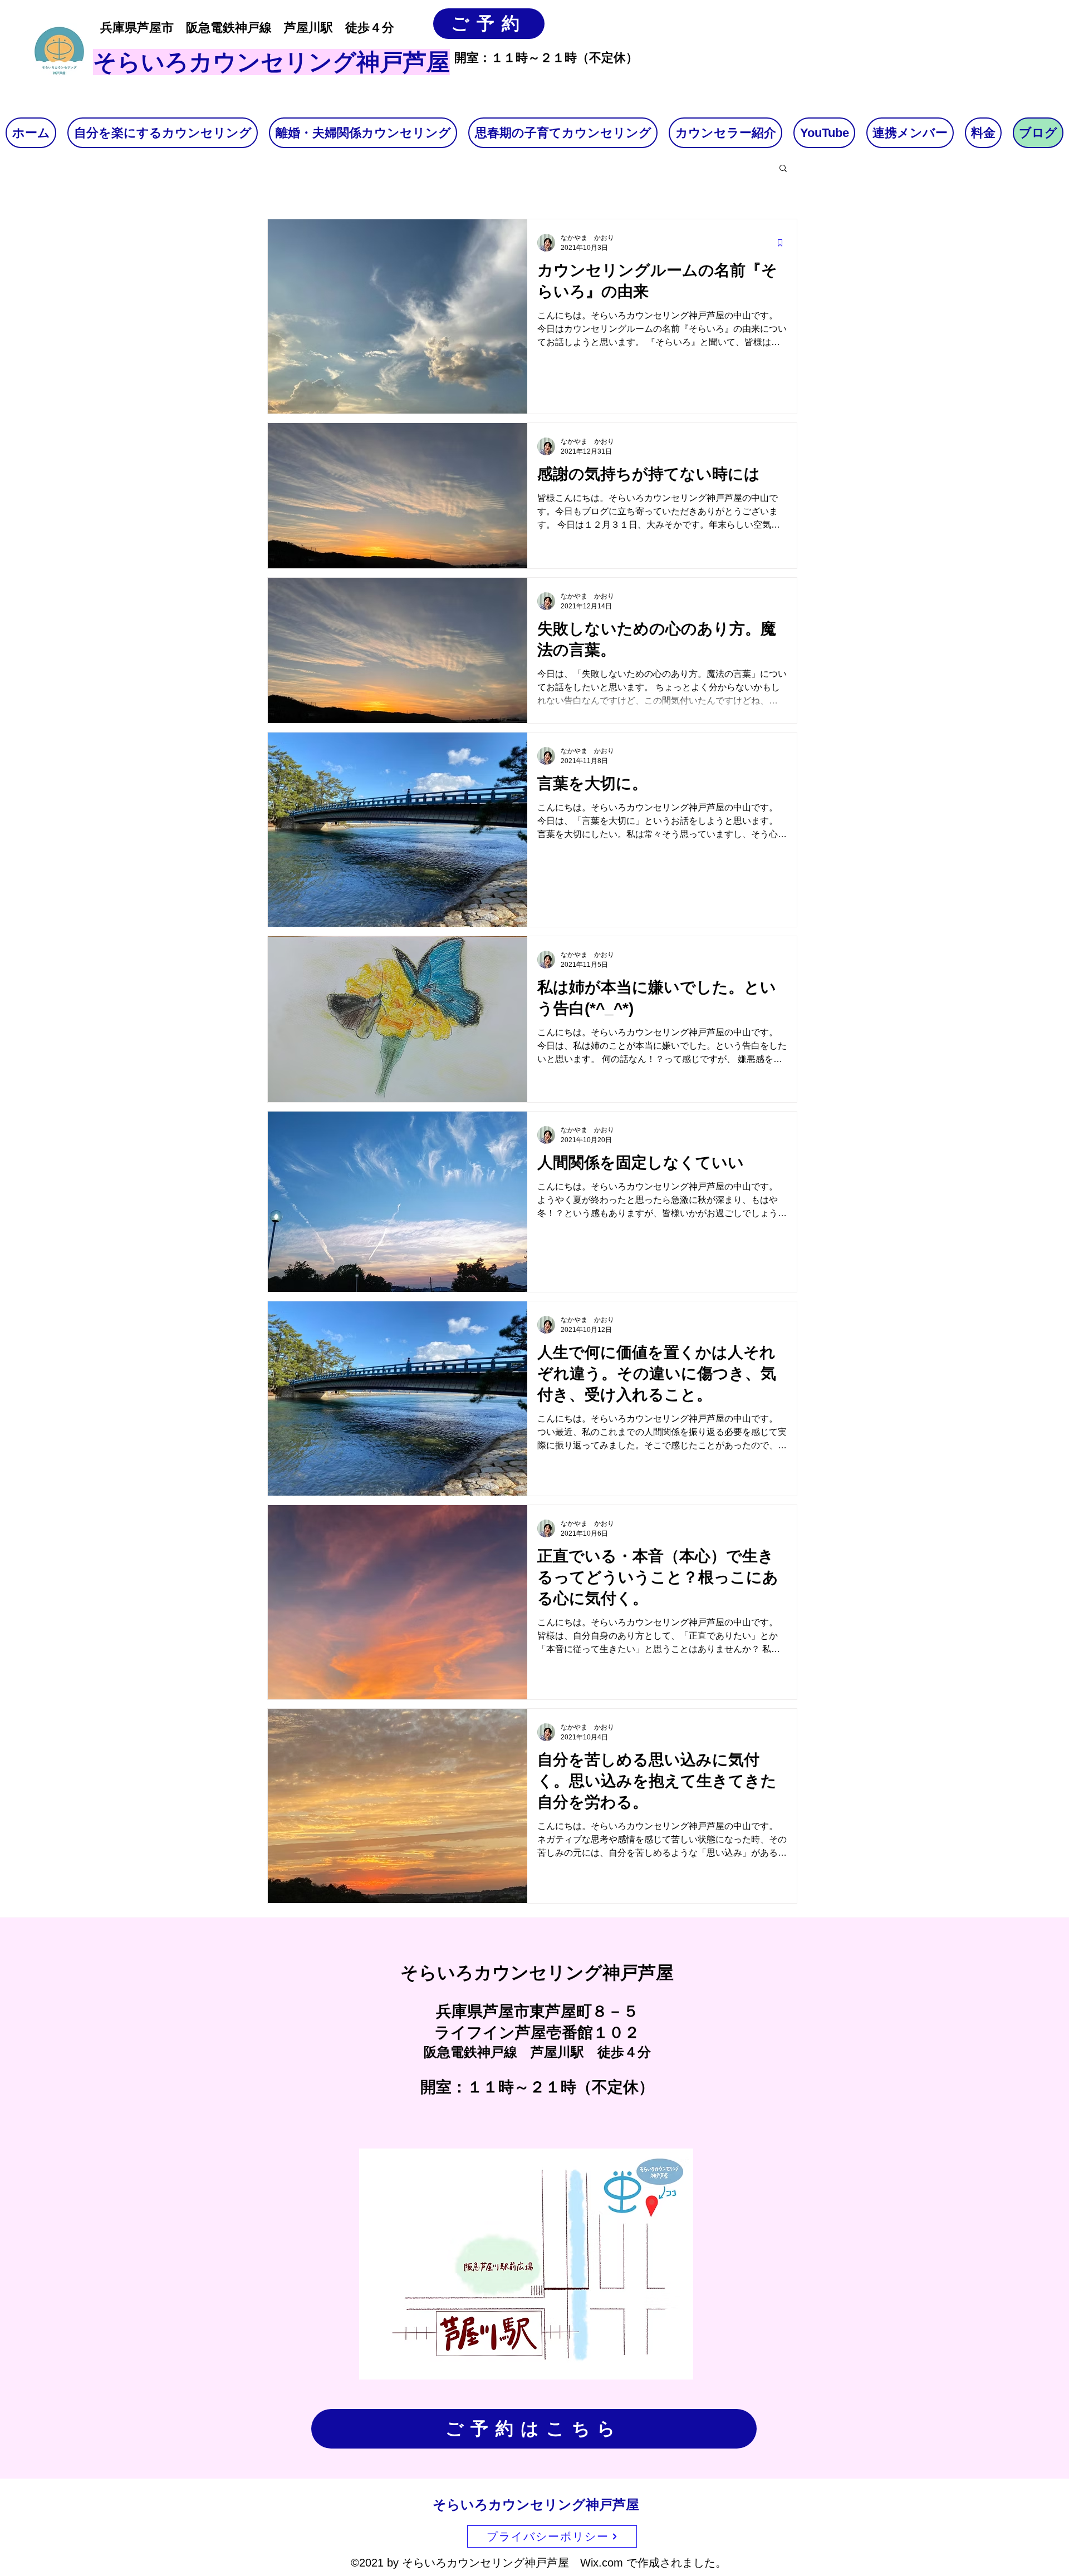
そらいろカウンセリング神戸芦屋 (536, 2504)
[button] (783, 169)
